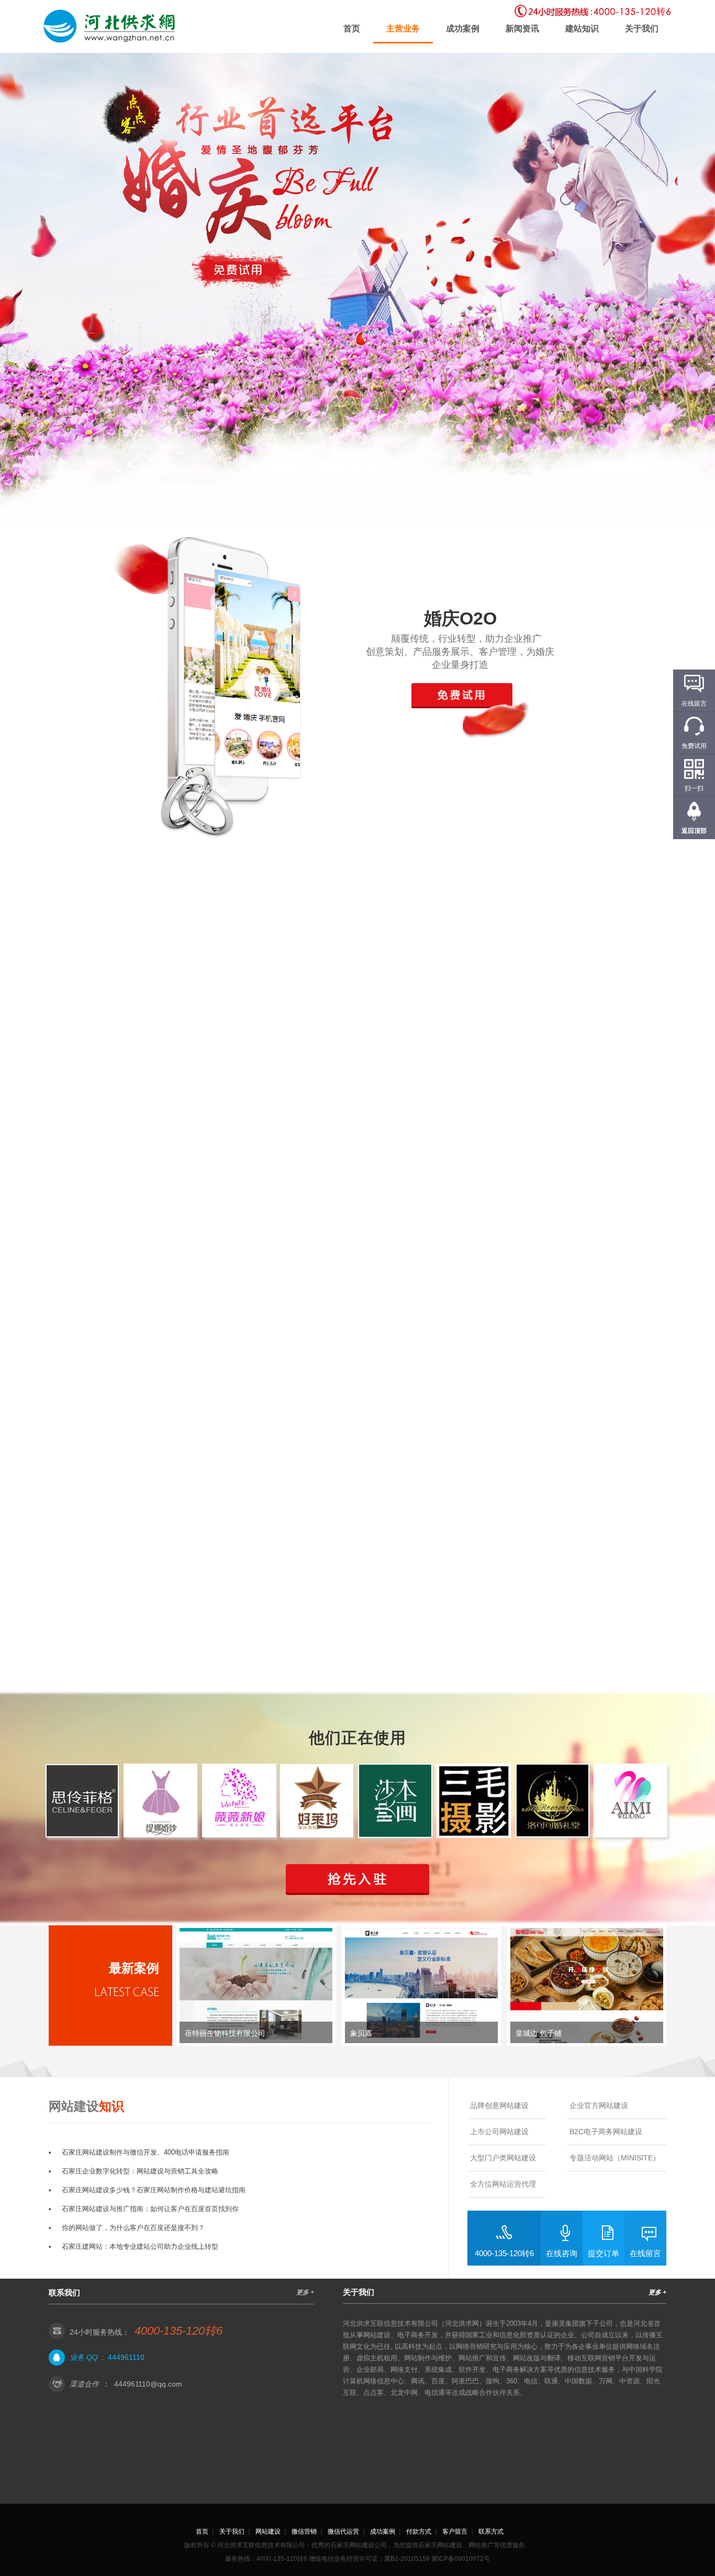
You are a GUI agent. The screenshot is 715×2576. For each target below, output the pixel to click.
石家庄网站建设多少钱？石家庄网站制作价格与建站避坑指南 (154, 2190)
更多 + (305, 2292)
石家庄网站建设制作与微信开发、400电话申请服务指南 (146, 2152)
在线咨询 (562, 2253)
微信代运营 (343, 2532)
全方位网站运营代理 (503, 2184)
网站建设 (268, 2532)
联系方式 (491, 2532)
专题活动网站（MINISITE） (615, 2158)
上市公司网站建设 (499, 2132)
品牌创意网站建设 (499, 2105)
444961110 (126, 2357)
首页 (352, 29)
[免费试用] (238, 269)
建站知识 (582, 29)
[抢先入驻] (357, 1880)
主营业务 (403, 29)
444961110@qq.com (148, 2384)
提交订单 (604, 2253)
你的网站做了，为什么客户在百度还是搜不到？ (133, 2228)
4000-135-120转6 (504, 2253)
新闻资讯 (522, 29)
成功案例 (463, 29)
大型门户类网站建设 (503, 2158)
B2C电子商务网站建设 (606, 2132)
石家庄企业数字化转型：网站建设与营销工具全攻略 (140, 2171)
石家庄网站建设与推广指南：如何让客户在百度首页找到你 (150, 2209)
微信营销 (304, 2532)
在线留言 (645, 2253)
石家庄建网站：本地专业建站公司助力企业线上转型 (140, 2246)
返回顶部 (694, 831)
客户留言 (455, 2532)
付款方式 (419, 2532)
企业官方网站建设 (599, 2105)
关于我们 (642, 29)
